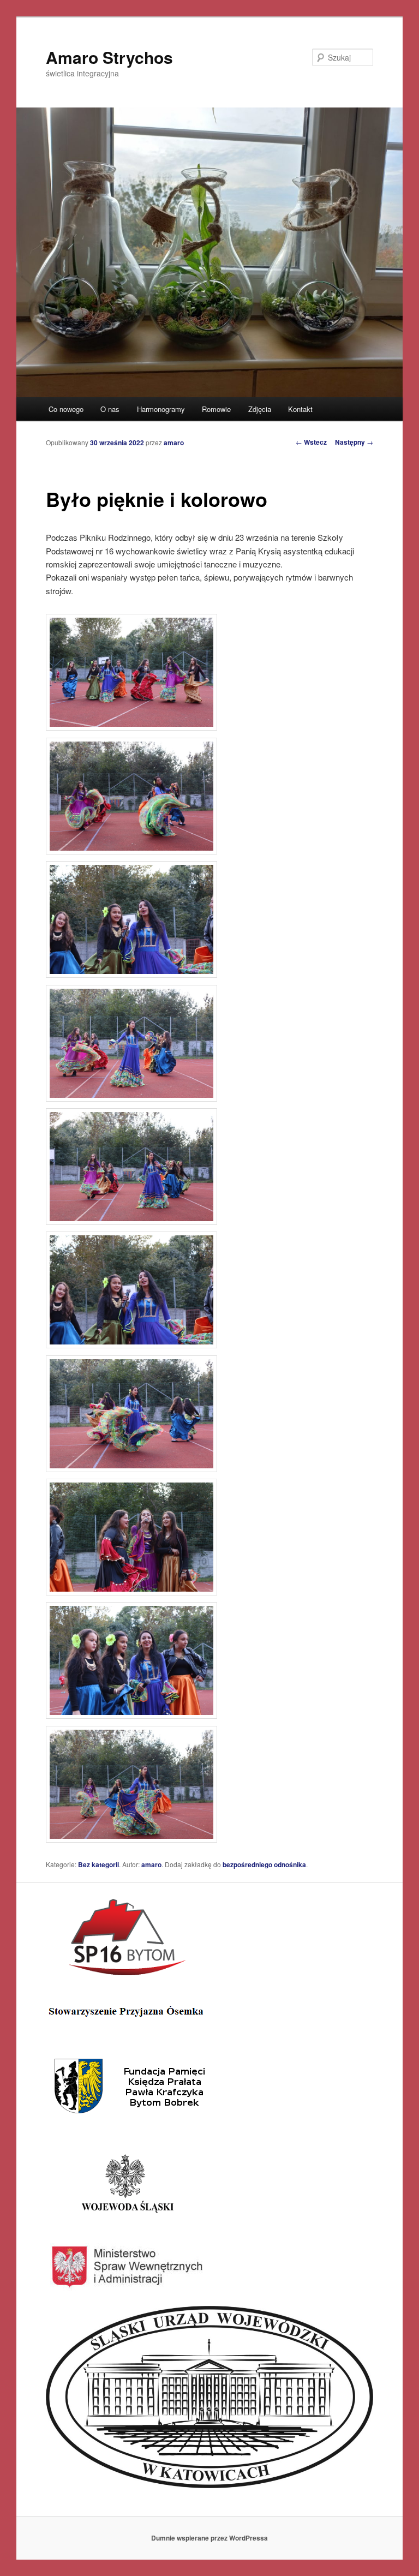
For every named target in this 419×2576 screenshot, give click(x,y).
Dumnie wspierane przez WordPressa (209, 2538)
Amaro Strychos (109, 57)
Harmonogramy (161, 409)
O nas (110, 409)
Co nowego (66, 409)
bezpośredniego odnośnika (264, 1864)
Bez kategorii (98, 1864)
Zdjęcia (260, 409)
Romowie (216, 409)
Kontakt (300, 409)
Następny (354, 442)
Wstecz (311, 442)
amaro (174, 443)
